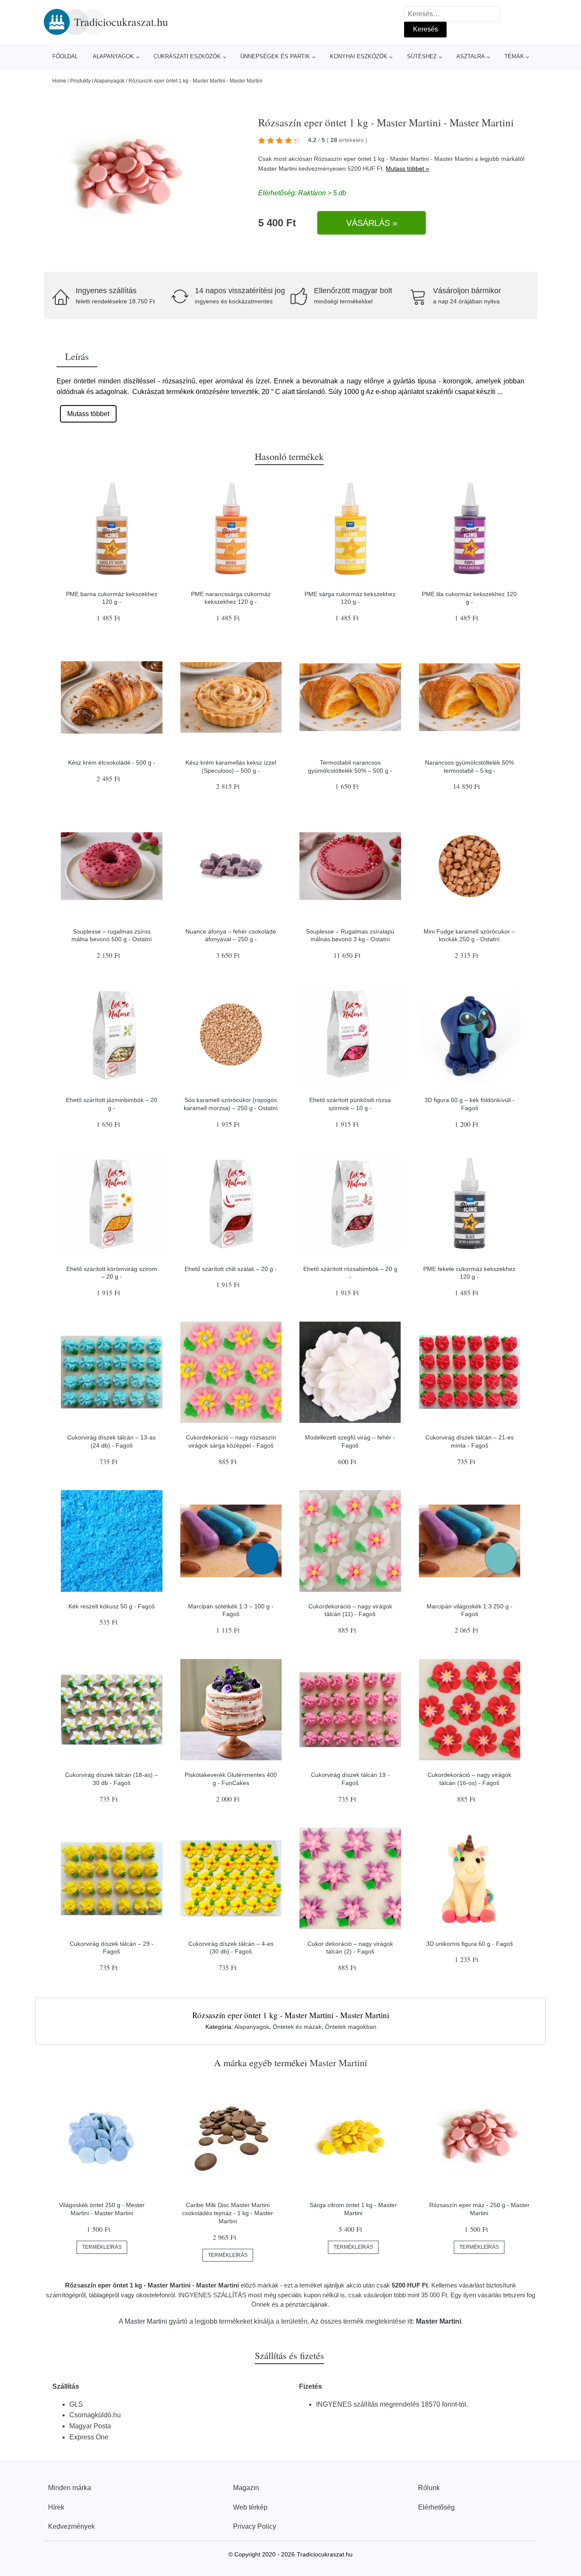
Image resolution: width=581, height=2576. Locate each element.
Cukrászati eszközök (187, 56)
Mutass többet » (407, 168)
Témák (514, 56)
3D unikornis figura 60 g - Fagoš (470, 1944)
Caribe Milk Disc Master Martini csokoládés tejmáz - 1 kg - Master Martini (228, 2213)
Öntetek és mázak (297, 2027)
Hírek (56, 2507)
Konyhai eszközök (359, 56)
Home (59, 81)
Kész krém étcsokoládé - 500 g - (112, 763)
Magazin (246, 2488)
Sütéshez (422, 56)
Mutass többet (88, 414)
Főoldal (65, 56)
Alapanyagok (113, 56)
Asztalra (471, 56)
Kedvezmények (71, 2526)
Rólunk (429, 2488)
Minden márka (70, 2488)
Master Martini (278, 168)
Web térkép (250, 2507)
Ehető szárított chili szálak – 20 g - (231, 1269)
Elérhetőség (436, 2507)
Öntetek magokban (351, 2027)
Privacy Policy (255, 2526)
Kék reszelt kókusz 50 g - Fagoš (112, 1606)
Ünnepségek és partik (275, 56)
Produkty (80, 81)
